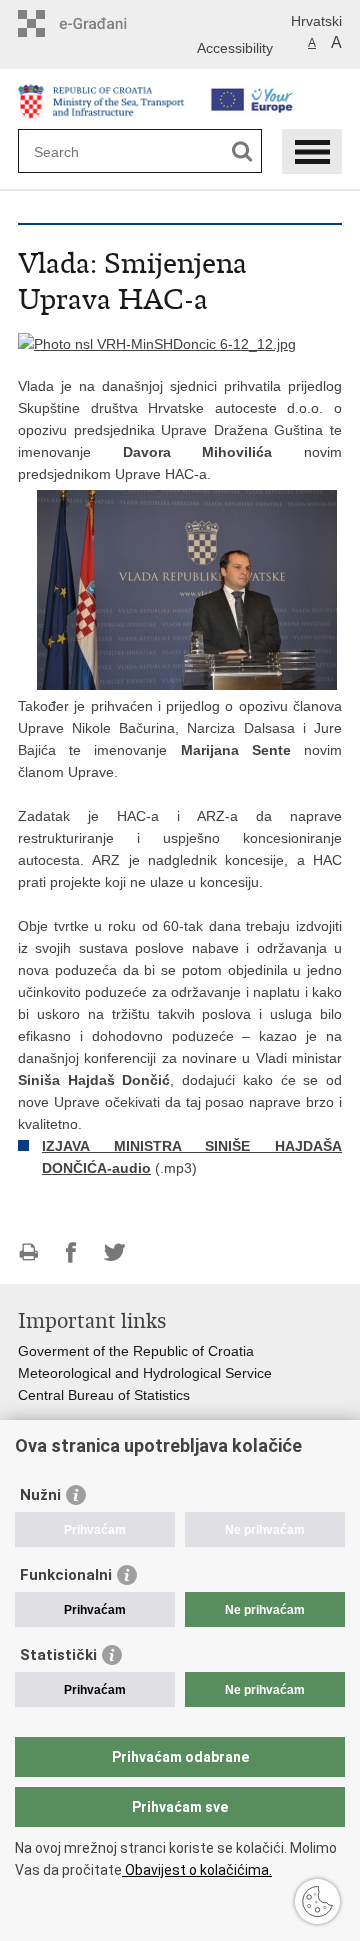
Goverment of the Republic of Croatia (136, 1351)
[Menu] (312, 151)
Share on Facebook (71, 1252)
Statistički (58, 1655)
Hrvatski (316, 21)
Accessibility (235, 48)
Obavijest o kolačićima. (197, 1870)
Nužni (40, 1495)
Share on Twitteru (114, 1252)
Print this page (28, 1252)
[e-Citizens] (103, 23)
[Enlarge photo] (157, 343)
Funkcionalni (66, 1575)
